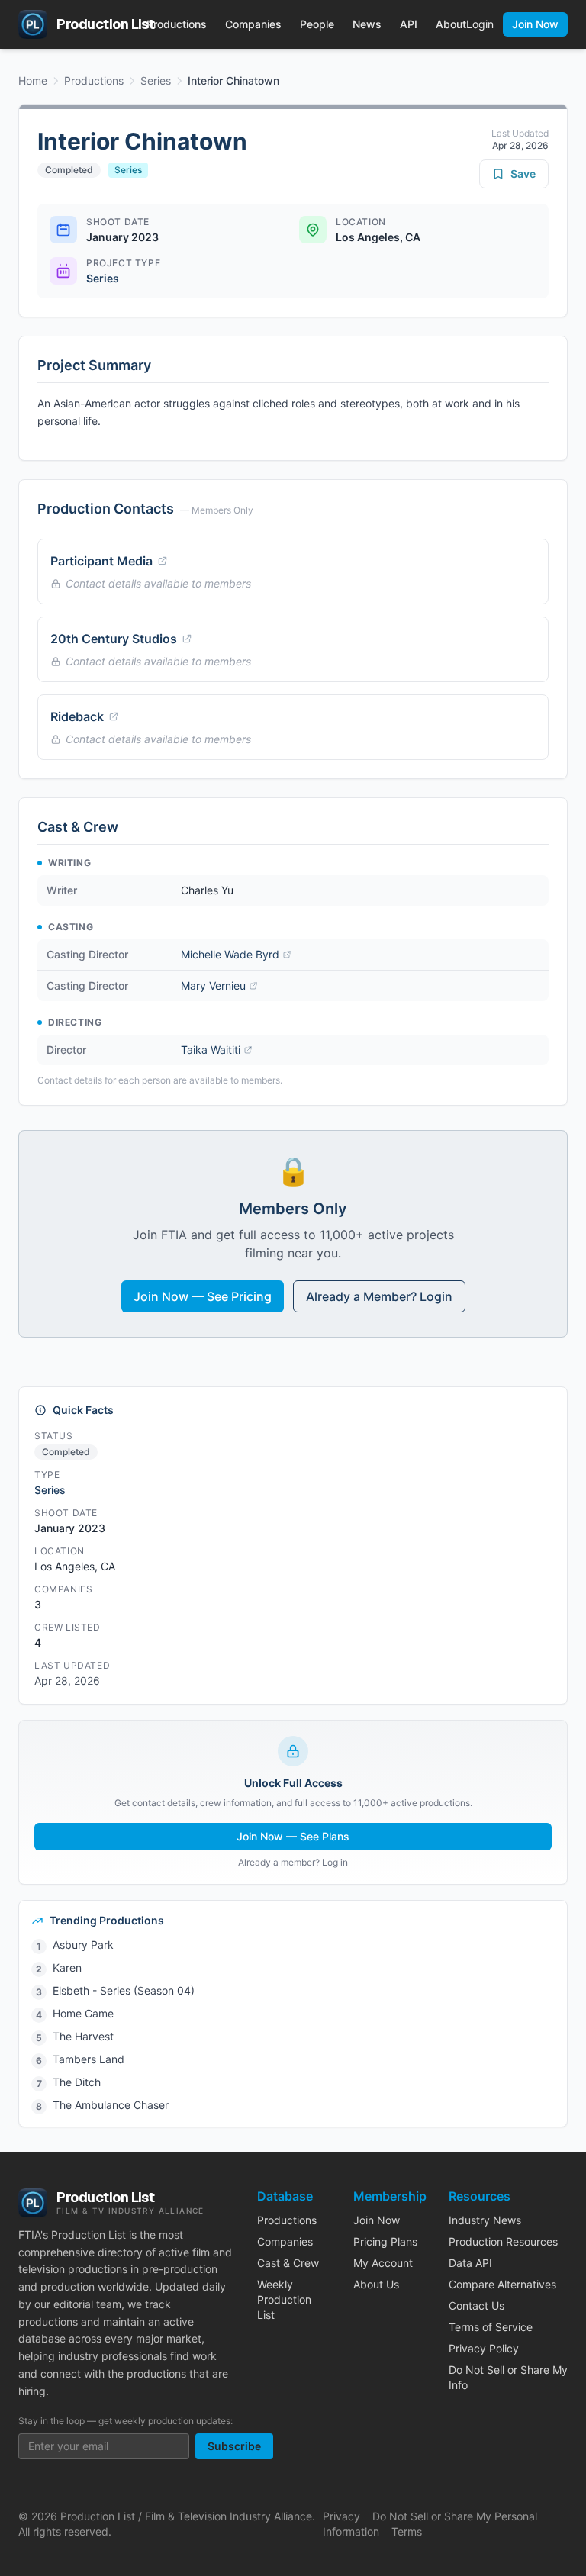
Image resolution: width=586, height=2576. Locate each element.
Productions (177, 24)
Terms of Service (491, 2327)
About (451, 24)
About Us (376, 2284)
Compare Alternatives (502, 2284)
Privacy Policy (484, 2348)
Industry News (485, 2220)
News (367, 24)
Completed (69, 170)
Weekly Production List (284, 2299)
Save (523, 174)
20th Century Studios (114, 639)
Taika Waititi (211, 1050)
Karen (67, 1967)
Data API (470, 2263)
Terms (407, 2531)
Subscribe (234, 2446)
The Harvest (83, 2036)
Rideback (77, 716)
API (409, 24)
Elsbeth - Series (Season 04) (124, 1990)
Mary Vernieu (213, 985)
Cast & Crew (288, 2263)
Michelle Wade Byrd (230, 954)
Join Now (535, 24)
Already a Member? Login (379, 1296)
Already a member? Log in (293, 1862)
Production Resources (503, 2241)
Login (480, 24)
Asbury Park (83, 1945)
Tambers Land (89, 2059)
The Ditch (77, 2082)
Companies (253, 24)
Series (156, 80)
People (317, 24)
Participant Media (101, 561)
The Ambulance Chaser (111, 2105)
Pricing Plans (385, 2241)
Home (33, 80)
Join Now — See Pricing (203, 1296)
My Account (383, 2263)
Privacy (341, 2516)
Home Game (83, 2013)
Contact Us (477, 2306)
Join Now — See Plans (293, 1836)
